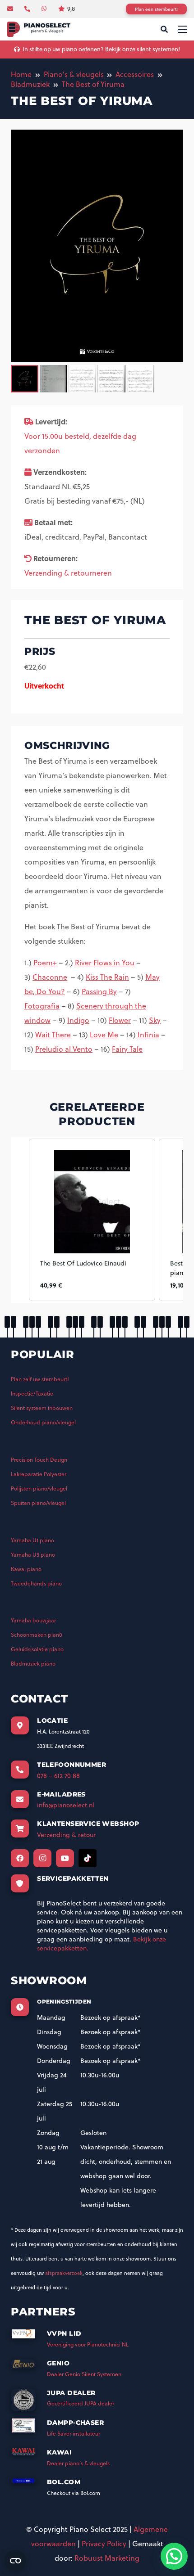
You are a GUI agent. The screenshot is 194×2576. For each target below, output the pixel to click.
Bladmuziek (30, 84)
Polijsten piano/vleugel (39, 1488)
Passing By (99, 991)
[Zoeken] (164, 29)
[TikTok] (88, 1858)
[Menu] (182, 29)
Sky (155, 1020)
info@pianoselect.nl (66, 1805)
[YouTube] (65, 1858)
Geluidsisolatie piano (37, 1649)
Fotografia (42, 1006)
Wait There (53, 1035)
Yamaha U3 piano (33, 1555)
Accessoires (135, 74)
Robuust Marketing (107, 2558)
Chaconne (50, 977)
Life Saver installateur (74, 2434)
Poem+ (45, 963)
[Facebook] (20, 1858)
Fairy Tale (127, 1049)
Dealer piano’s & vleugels (78, 2463)
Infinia (148, 1035)
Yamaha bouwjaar (33, 1620)
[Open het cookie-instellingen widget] (15, 2561)
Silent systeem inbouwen (42, 1408)
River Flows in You (105, 963)
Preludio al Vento (64, 1049)
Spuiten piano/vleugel (38, 1503)
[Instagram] (42, 1858)
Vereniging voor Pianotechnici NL (88, 2344)
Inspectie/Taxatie (32, 1394)
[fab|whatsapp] (45, 9)
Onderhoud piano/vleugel (43, 1422)
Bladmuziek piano (33, 1664)
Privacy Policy (104, 2544)
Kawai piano (26, 1569)
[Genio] (29, 2367)
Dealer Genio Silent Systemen (84, 2374)
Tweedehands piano (36, 1583)
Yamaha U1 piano (32, 1540)
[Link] (39, 29)
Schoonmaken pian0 (37, 1635)
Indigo (78, 1020)
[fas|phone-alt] (28, 9)
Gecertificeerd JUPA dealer (81, 2403)
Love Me (104, 1035)
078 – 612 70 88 (58, 1776)
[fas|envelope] (11, 9)
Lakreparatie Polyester (39, 1474)
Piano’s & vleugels (74, 74)
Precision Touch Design (39, 1460)
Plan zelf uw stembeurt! (40, 1379)
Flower (120, 1020)
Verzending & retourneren (68, 573)
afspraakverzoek (64, 2273)
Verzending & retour (66, 1835)
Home (21, 74)
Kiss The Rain (107, 977)
